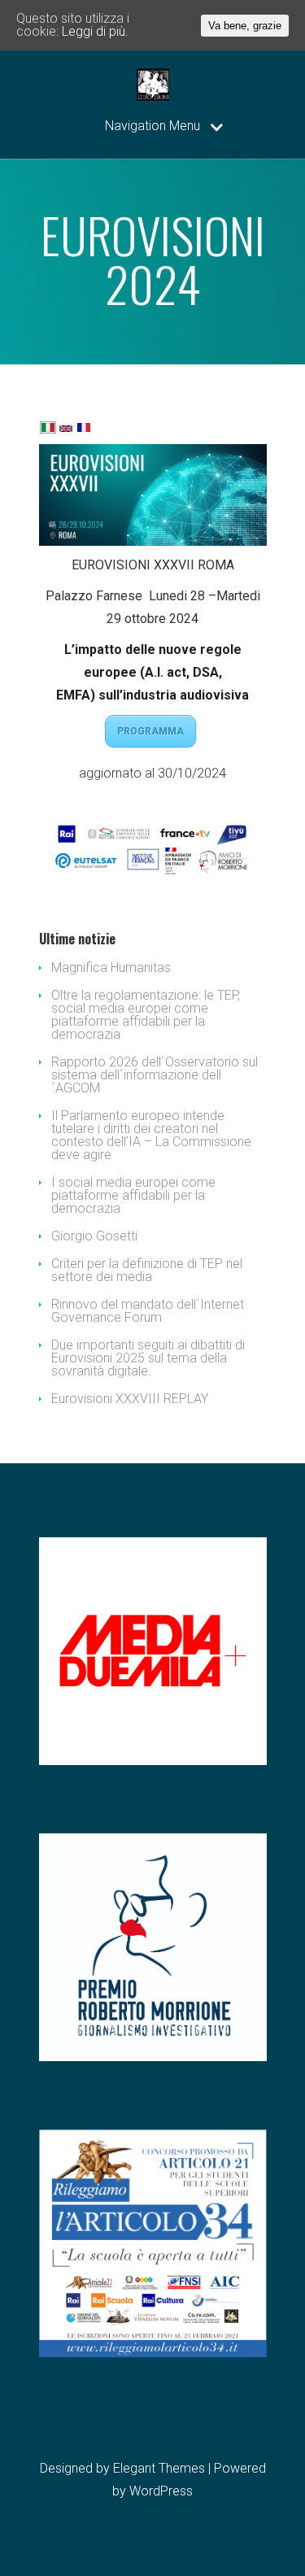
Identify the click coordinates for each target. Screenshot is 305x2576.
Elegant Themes (159, 2468)
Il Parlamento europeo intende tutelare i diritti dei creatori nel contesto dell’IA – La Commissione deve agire (151, 1135)
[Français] (84, 429)
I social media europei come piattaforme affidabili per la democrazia (133, 1195)
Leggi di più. (95, 31)
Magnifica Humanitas (111, 968)
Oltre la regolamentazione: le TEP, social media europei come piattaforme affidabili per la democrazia (146, 1015)
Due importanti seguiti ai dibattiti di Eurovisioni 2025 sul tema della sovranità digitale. (148, 1358)
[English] (66, 430)
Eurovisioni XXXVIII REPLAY (130, 1399)
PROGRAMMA (150, 731)
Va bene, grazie (245, 26)
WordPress (161, 2491)
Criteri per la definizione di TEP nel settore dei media (147, 1270)
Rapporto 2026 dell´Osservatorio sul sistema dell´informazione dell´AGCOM (155, 1075)
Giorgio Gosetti (94, 1236)
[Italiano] (48, 429)
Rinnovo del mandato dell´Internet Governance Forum (148, 1311)
